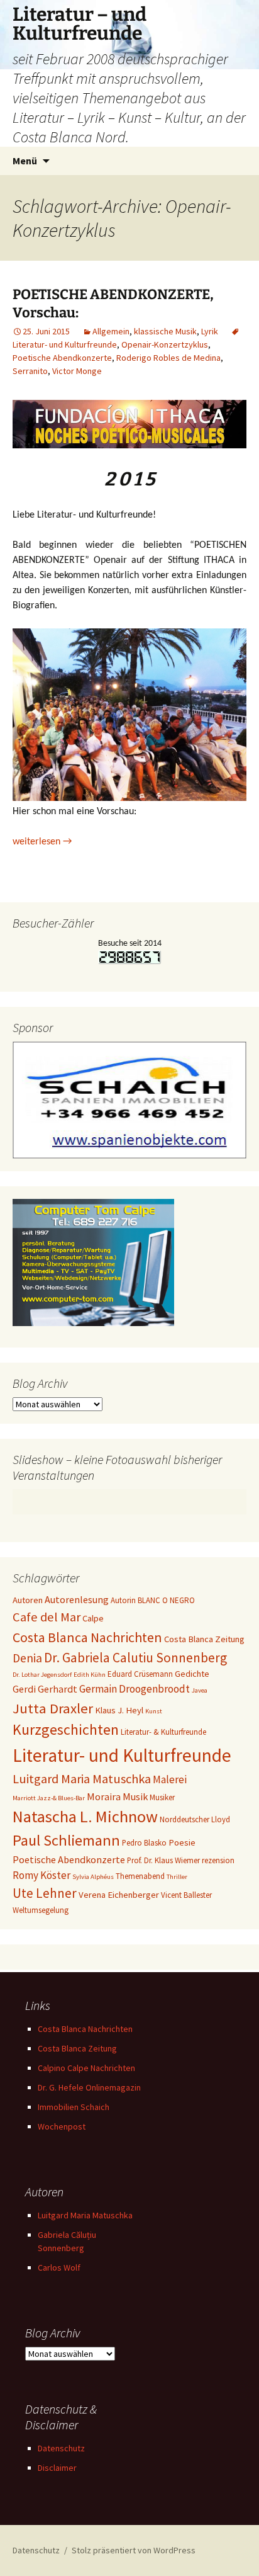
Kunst (154, 1711)
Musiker (162, 1797)
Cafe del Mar (47, 1617)
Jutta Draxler (53, 1708)
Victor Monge (77, 371)
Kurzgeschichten (66, 1730)
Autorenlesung (77, 1599)
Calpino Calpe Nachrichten (86, 2068)
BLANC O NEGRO (166, 1600)
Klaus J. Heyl (119, 1710)
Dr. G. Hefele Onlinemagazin (89, 2087)
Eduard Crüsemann (140, 1674)
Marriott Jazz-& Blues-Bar (49, 1798)
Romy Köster (41, 1875)
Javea (200, 1690)
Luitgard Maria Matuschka (82, 1779)
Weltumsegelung (41, 1910)
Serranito (30, 371)
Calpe (93, 1618)
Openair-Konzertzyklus (165, 344)
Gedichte (192, 1674)
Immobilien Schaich (74, 2107)
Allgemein (111, 331)
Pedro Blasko (144, 1843)
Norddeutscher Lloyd (195, 1819)
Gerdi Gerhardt (45, 1689)
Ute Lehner (45, 1893)
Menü (25, 161)
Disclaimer (57, 2468)
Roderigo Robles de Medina (168, 358)
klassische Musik (165, 331)
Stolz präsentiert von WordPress (134, 2550)
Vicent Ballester (186, 1895)
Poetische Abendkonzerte (62, 358)
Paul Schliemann (66, 1840)
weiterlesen (42, 842)
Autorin (123, 1600)
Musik (135, 1796)
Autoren (28, 1600)
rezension (218, 1860)
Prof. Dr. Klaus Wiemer (163, 1860)
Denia (27, 1658)
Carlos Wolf (59, 2267)
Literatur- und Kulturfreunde (122, 1755)
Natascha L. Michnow (85, 1816)
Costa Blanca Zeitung (204, 1639)
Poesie (182, 1842)
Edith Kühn (90, 1675)
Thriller (177, 1877)
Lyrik (210, 331)
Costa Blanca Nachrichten (87, 1637)
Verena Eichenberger (119, 1895)
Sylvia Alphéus (93, 1877)
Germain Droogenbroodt (135, 1689)
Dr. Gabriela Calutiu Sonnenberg (135, 1658)
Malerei (170, 1779)
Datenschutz (61, 2448)
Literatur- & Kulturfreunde (163, 1732)
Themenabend (140, 1876)
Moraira (104, 1796)
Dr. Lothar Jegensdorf (42, 1675)
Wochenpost (62, 2126)
